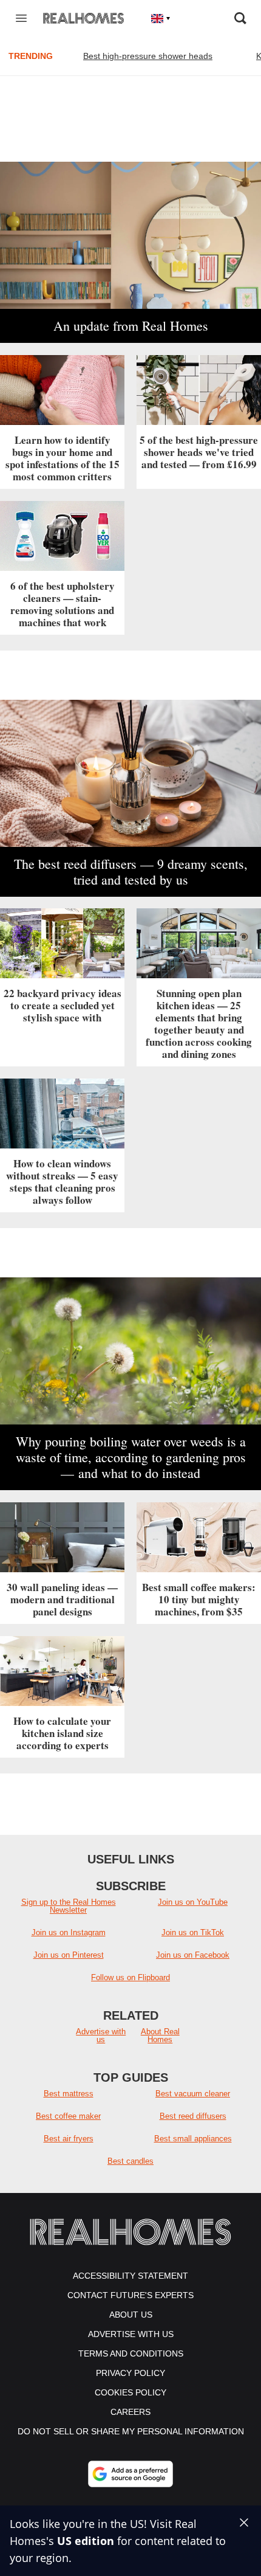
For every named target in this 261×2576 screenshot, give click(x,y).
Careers (130, 2412)
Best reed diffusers (193, 2116)
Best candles (130, 2161)
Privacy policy (130, 2373)
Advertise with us (101, 2036)
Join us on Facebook (193, 1955)
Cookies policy (130, 2392)
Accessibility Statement (130, 2276)
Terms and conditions (131, 2353)
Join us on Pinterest (69, 1955)
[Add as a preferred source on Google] (130, 2474)
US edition (86, 2541)
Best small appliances (193, 2139)
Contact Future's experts (130, 2295)
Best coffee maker (68, 2116)
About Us (131, 2315)
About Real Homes (160, 2036)
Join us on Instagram (69, 1932)
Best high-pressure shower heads (148, 56)
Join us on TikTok (193, 1932)
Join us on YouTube (193, 1902)
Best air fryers (69, 2139)
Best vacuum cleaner (193, 2094)
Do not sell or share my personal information (131, 2431)
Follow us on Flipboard (130, 1977)
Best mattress (69, 2094)
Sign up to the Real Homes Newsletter (69, 1906)
